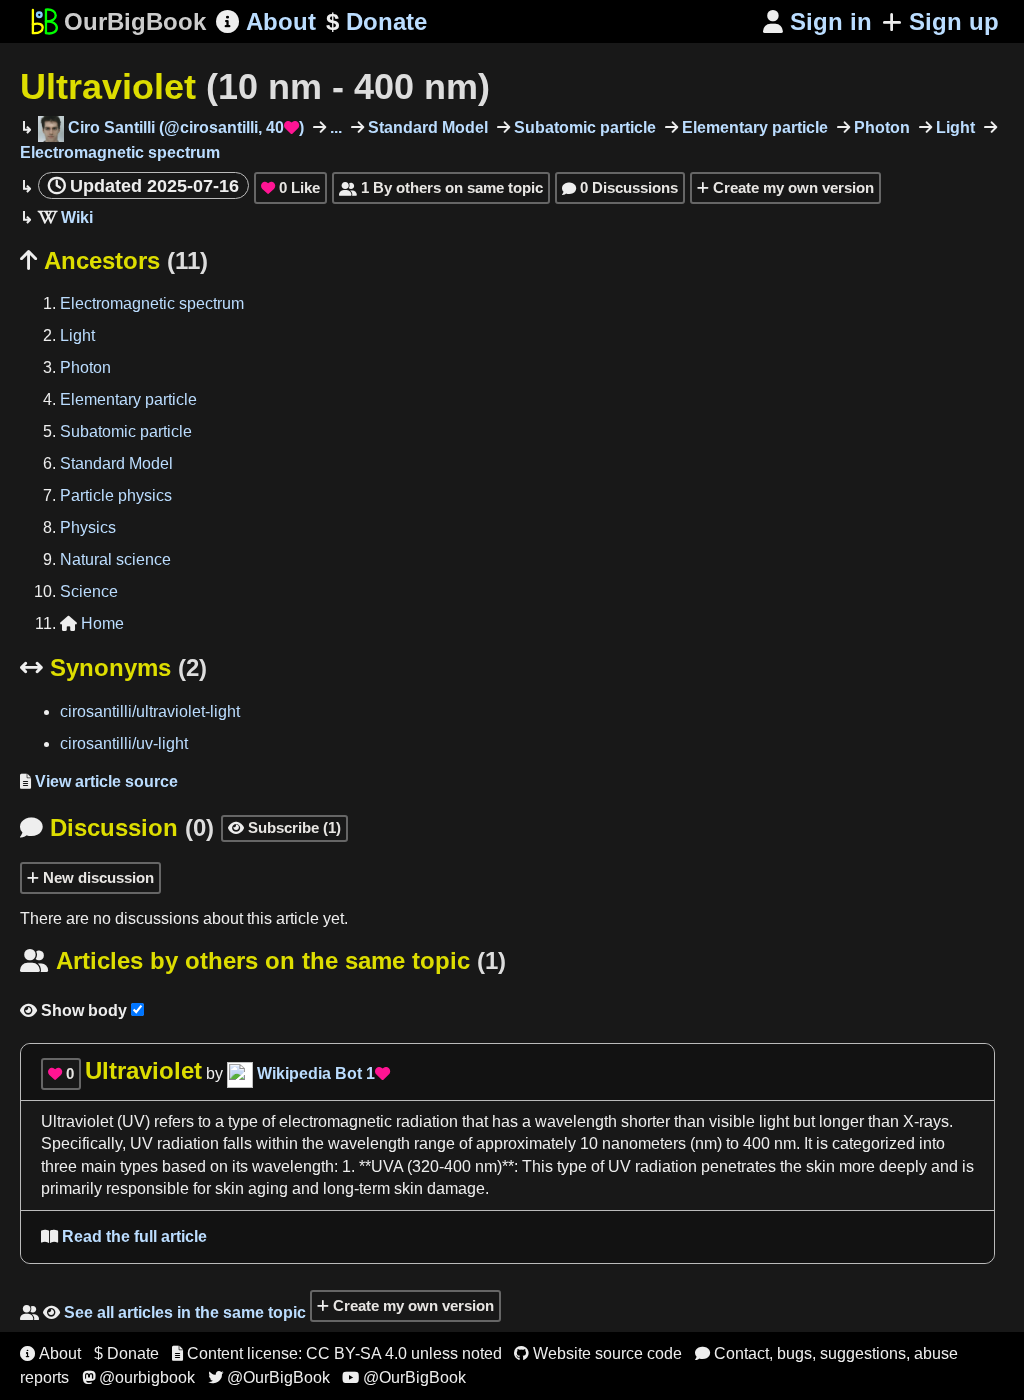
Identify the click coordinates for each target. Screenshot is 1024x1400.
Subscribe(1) (284, 827)
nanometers (644, 1143)
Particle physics (116, 495)
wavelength (576, 1121)
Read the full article (124, 1236)
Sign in (817, 21)
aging (268, 1188)
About (266, 21)
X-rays (926, 1121)
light (774, 1121)
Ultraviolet (255, 86)
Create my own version (791, 187)
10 (589, 1143)
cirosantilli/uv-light (124, 743)
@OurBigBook (269, 1377)
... (334, 127)
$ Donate (126, 1353)
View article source (99, 781)
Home (92, 623)
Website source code (598, 1353)
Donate (376, 21)
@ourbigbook (138, 1377)
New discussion (96, 877)
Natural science (115, 559)
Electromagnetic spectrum (152, 303)
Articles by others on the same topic (263, 960)
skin (820, 1166)
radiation (188, 1143)
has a (511, 1121)
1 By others (441, 187)
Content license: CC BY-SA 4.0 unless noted (337, 1353)
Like (290, 187)
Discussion (117, 827)
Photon (880, 127)
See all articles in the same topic (163, 1312)
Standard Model (426, 127)
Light (953, 127)
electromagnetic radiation (368, 1121)
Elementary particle (753, 127)
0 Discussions (620, 187)
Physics (88, 527)
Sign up (954, 21)
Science (89, 591)
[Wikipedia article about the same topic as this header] (65, 217)
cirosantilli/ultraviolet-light (150, 711)
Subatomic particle (583, 127)
